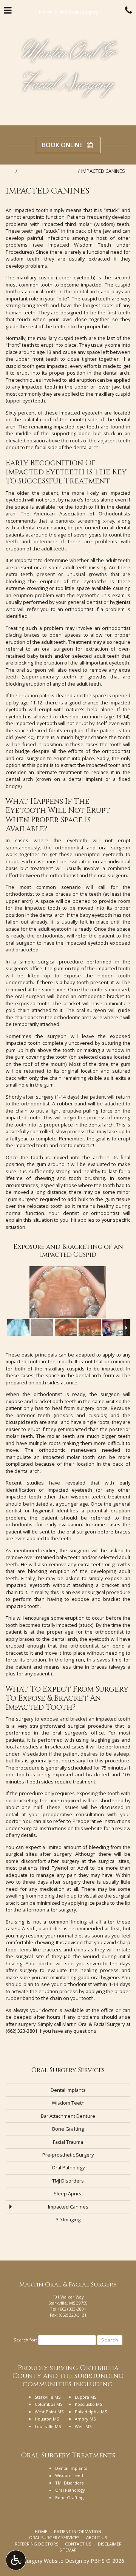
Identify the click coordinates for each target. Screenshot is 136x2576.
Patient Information (78, 2531)
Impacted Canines (68, 2207)
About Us (97, 2537)
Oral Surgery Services (48, 171)
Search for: (25, 2340)
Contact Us (78, 2544)
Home (7, 171)
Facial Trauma (68, 2142)
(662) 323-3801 (22, 2031)
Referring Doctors (36, 2544)
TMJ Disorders (68, 2181)
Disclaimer (110, 2544)
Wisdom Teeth (68, 2103)
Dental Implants (68, 2090)
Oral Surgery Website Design (47, 2561)
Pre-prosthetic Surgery (68, 2155)
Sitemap (68, 2550)
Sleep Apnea (68, 2193)
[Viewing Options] (16, 2560)
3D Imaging (68, 2219)
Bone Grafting (68, 2129)
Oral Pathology (68, 2167)
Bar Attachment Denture (68, 2116)
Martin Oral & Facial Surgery (68, 69)
